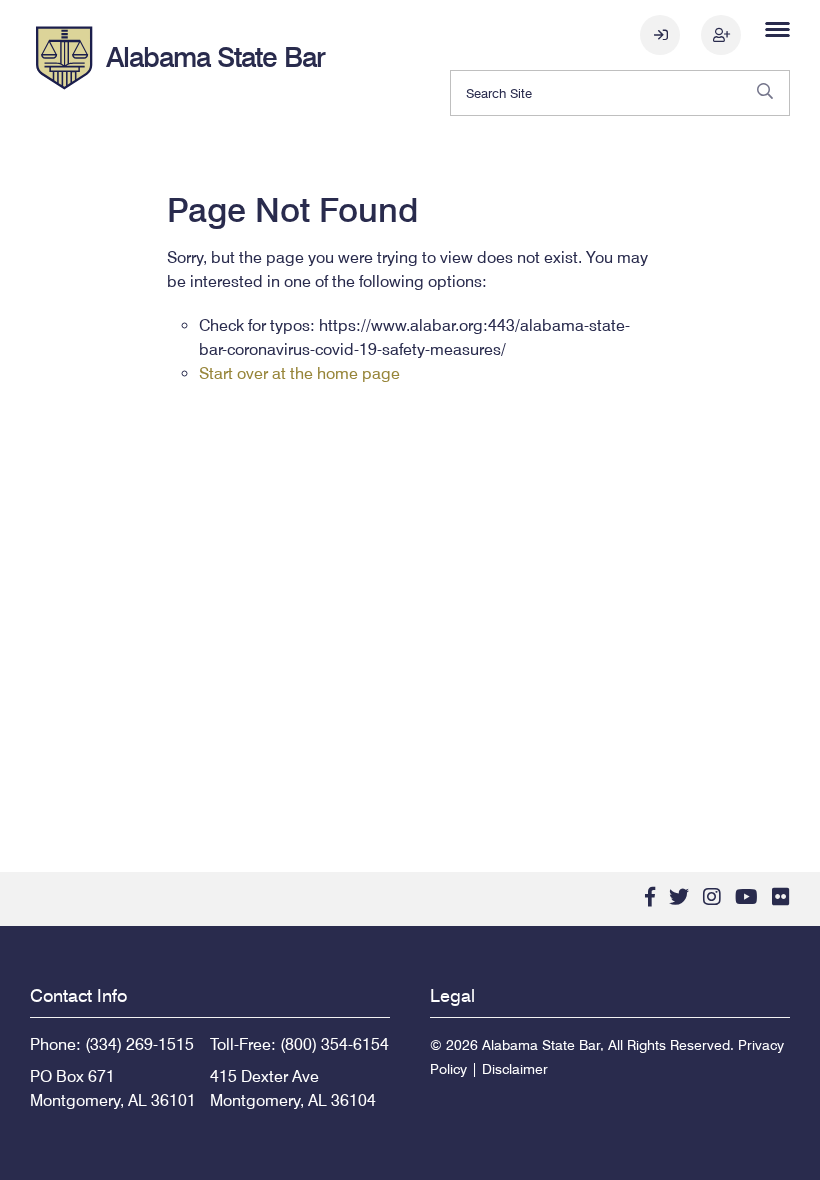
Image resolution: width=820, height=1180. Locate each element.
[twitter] (679, 897)
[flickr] (781, 897)
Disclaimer (515, 1069)
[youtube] (746, 897)
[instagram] (712, 897)
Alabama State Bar (215, 57)
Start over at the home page (299, 373)
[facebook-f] (650, 897)
